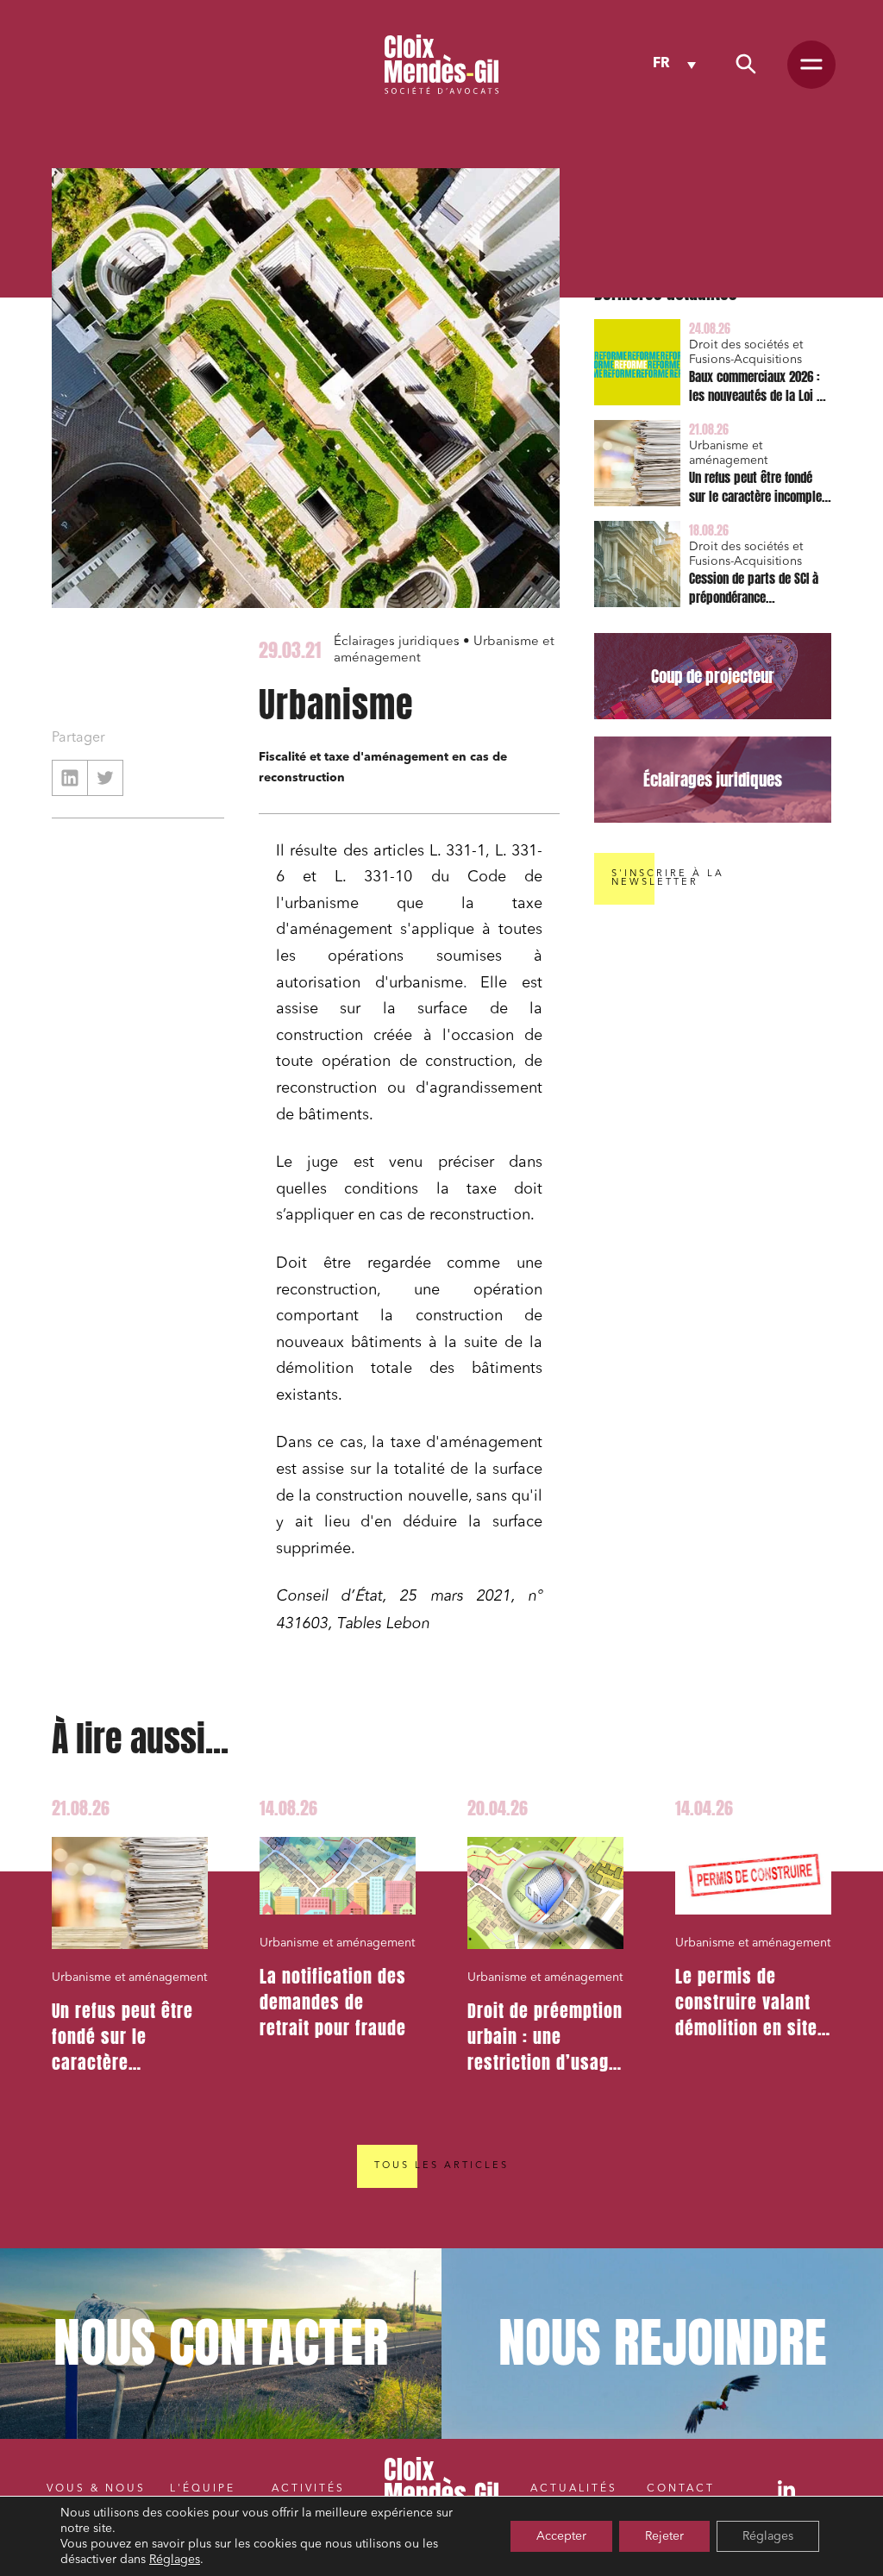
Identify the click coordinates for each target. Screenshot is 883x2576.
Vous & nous (96, 2489)
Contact (681, 2489)
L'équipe (203, 2489)
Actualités (574, 2489)
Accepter (561, 2536)
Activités (308, 2489)
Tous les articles (441, 2166)
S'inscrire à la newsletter (668, 878)
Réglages (175, 2560)
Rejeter (664, 2536)
